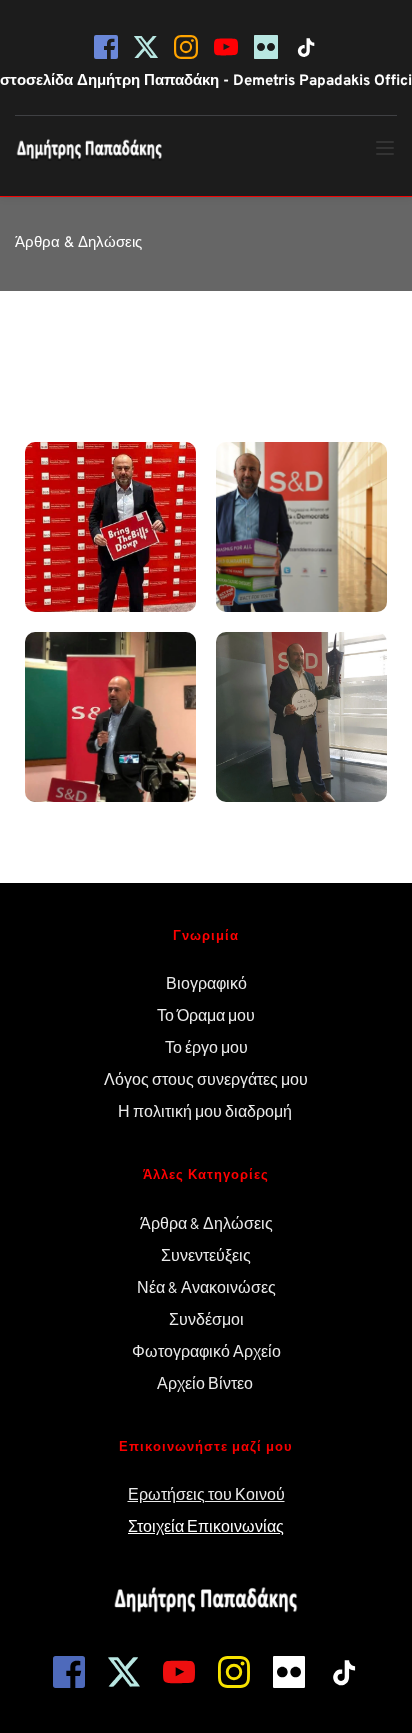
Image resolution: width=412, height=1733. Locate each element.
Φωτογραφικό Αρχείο (206, 1350)
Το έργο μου (206, 1046)
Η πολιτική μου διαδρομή (206, 1110)
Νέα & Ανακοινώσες (206, 1286)
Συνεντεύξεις (206, 1254)
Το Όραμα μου (206, 1014)
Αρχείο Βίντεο (206, 1382)
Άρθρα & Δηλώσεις (206, 1222)
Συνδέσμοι (206, 1318)
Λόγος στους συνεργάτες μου (206, 1078)
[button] (385, 148)
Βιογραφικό (206, 982)
